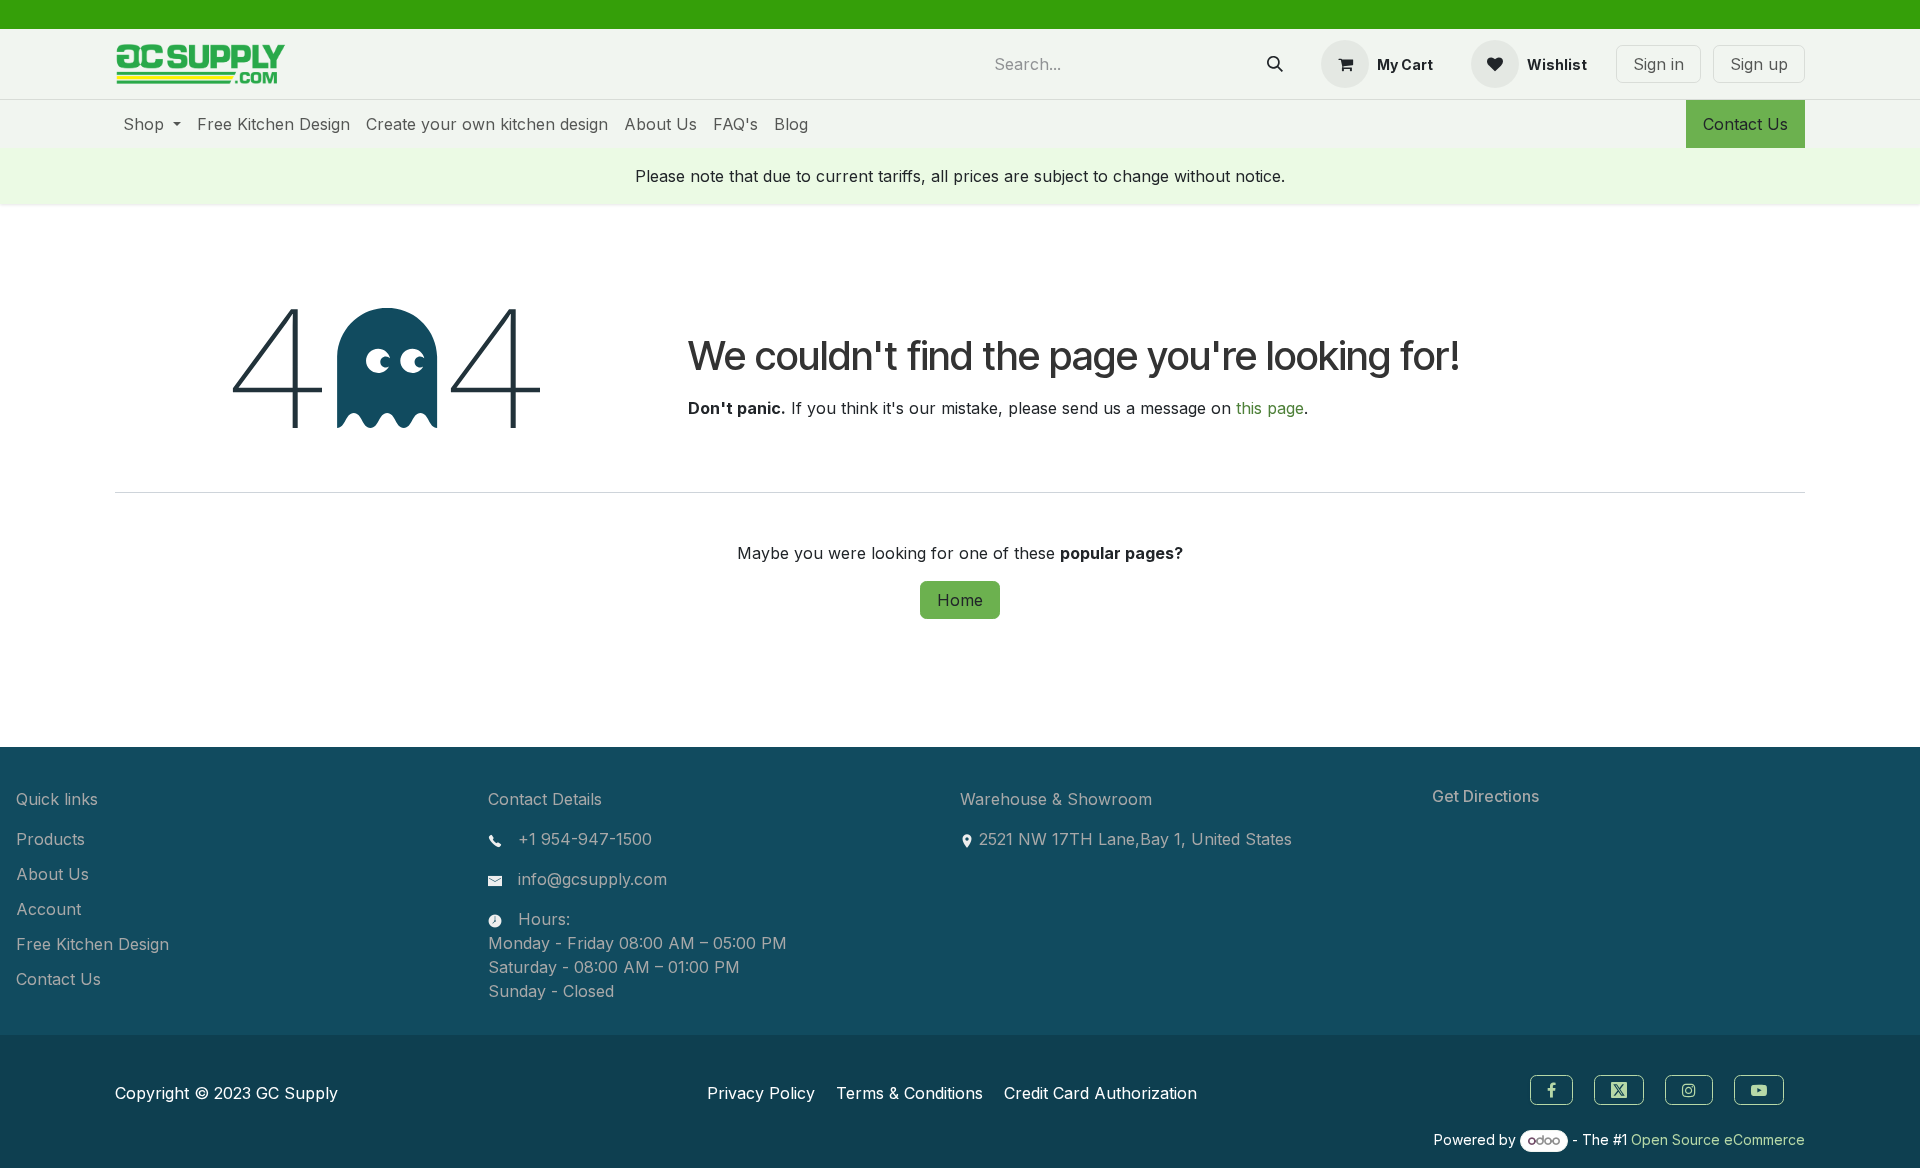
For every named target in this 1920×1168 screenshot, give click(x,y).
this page (1270, 408)
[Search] (1275, 64)
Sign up (1759, 64)
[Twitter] (1621, 1088)
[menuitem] (152, 124)
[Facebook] (1549, 1088)
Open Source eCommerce (1718, 1139)
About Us (52, 874)
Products (50, 839)
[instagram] (1691, 1088)
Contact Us (1745, 124)
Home (960, 600)
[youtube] (1761, 1088)
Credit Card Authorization (1100, 1093)
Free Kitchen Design (92, 944)
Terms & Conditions (909, 1093)
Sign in (1658, 64)
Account (48, 909)
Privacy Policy (761, 1093)
